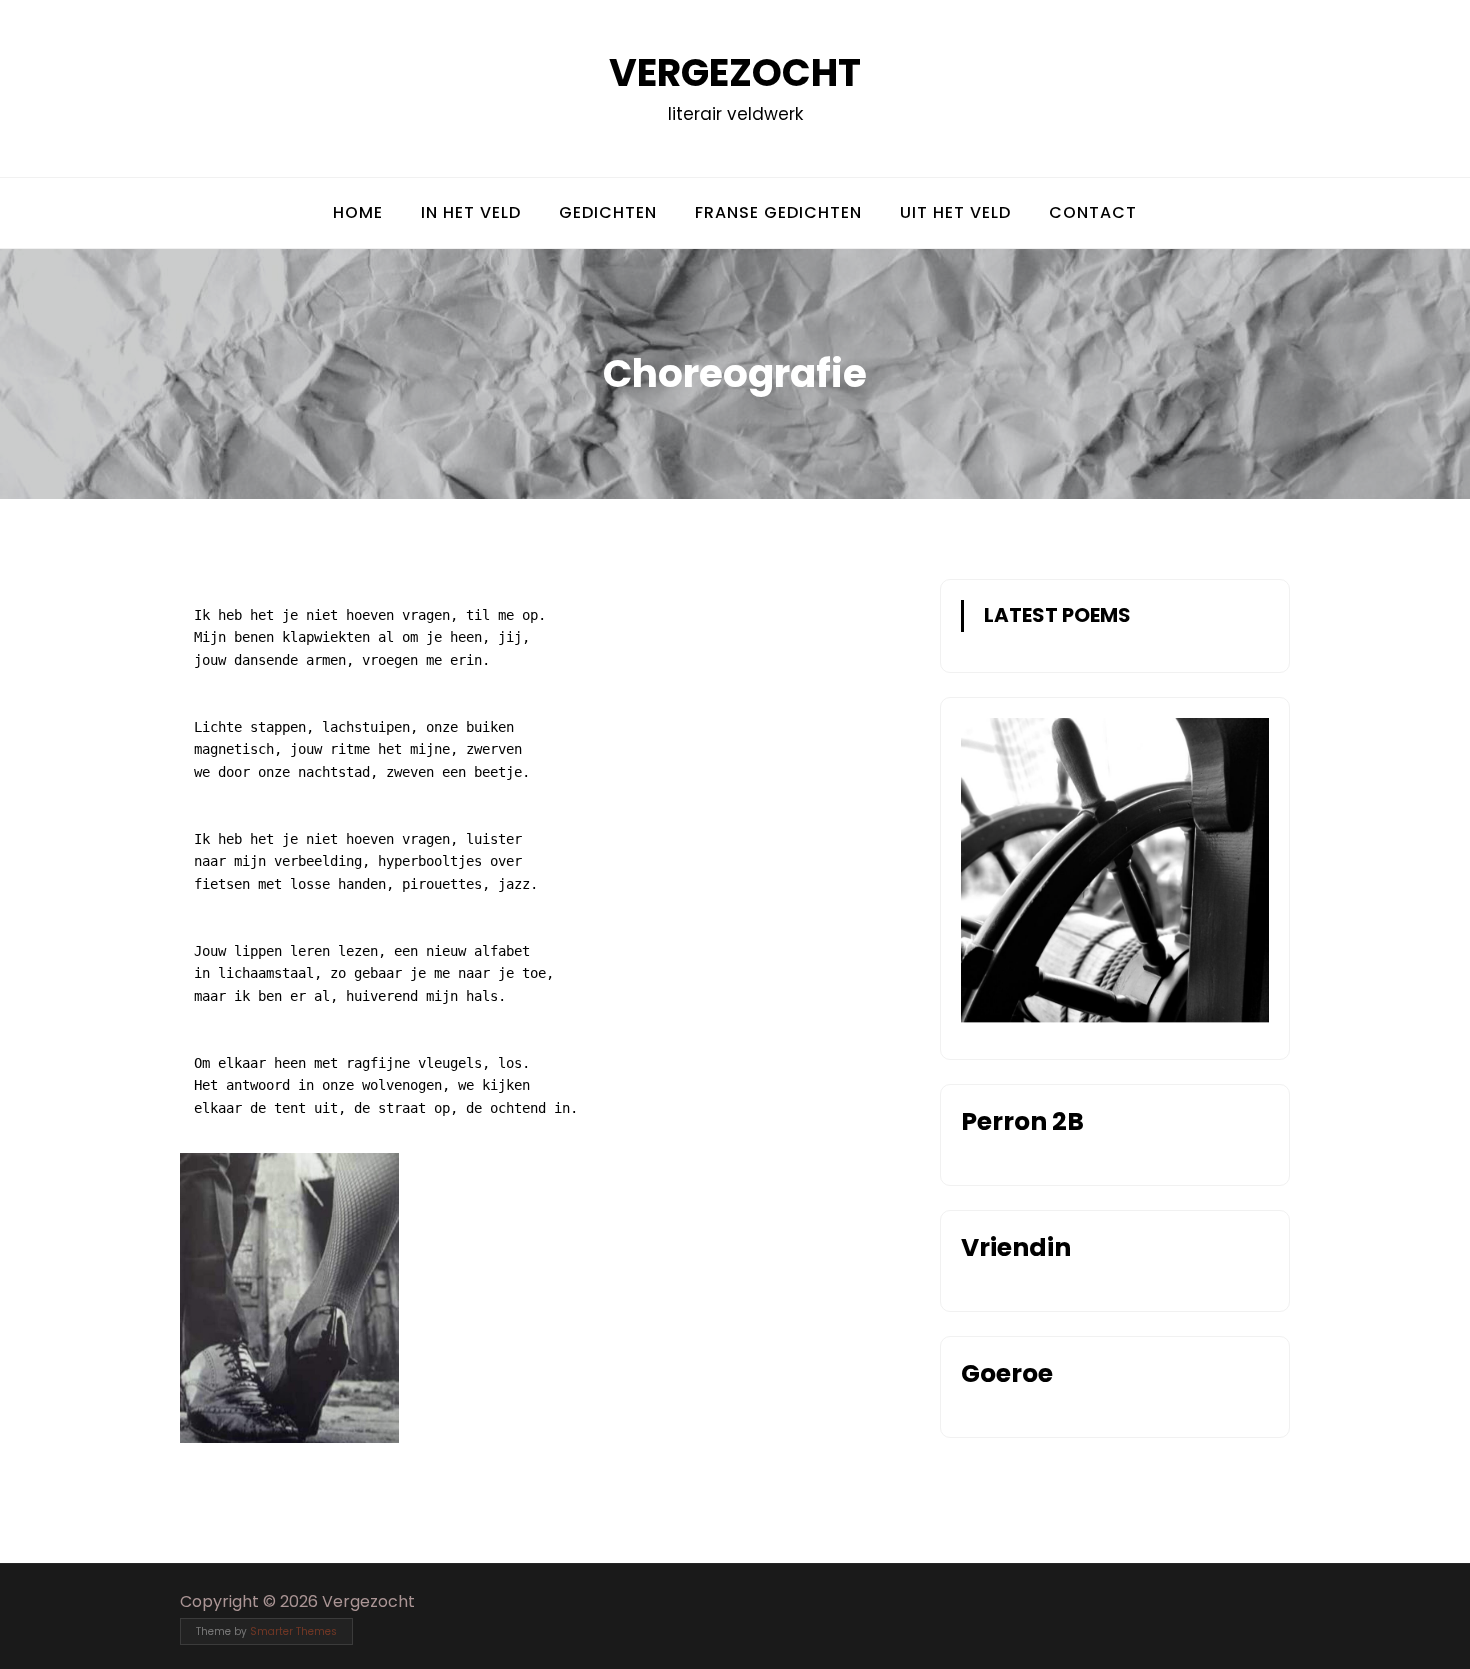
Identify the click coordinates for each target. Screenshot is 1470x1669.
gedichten (608, 212)
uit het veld (955, 212)
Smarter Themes (293, 1631)
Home (358, 212)
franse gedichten (778, 212)
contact (1093, 212)
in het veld (471, 212)
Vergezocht (735, 72)
